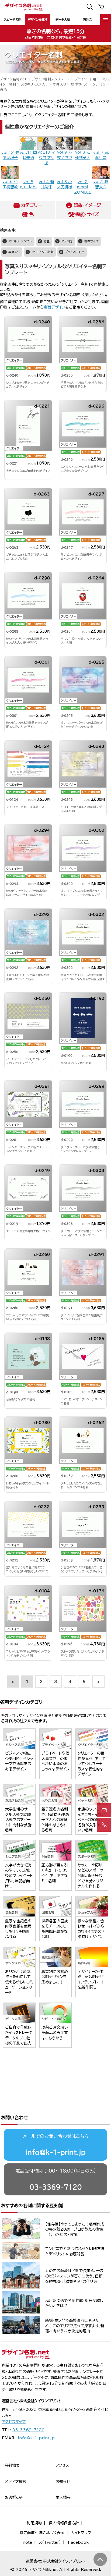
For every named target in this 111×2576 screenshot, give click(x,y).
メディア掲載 (15, 2482)
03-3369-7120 (56, 2187)
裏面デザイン (54, 307)
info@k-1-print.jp (55, 2152)
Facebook (78, 2542)
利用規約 (34, 2523)
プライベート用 (85, 79)
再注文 (88, 20)
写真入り (59, 84)
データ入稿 (63, 20)
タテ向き (99, 84)
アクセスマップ (14, 2422)
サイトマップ (81, 2533)
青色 (47, 241)
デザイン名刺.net (13, 79)
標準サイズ (79, 84)
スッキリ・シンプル (34, 84)
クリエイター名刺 (42, 252)
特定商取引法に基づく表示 (42, 2533)
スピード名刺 (13, 20)
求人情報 (63, 2497)
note (27, 2542)
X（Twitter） (50, 2542)
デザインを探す (38, 20)
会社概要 (12, 2465)
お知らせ (63, 2482)
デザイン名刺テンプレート (50, 79)
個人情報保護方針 (64, 2523)
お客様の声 (14, 2497)
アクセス (62, 2465)
